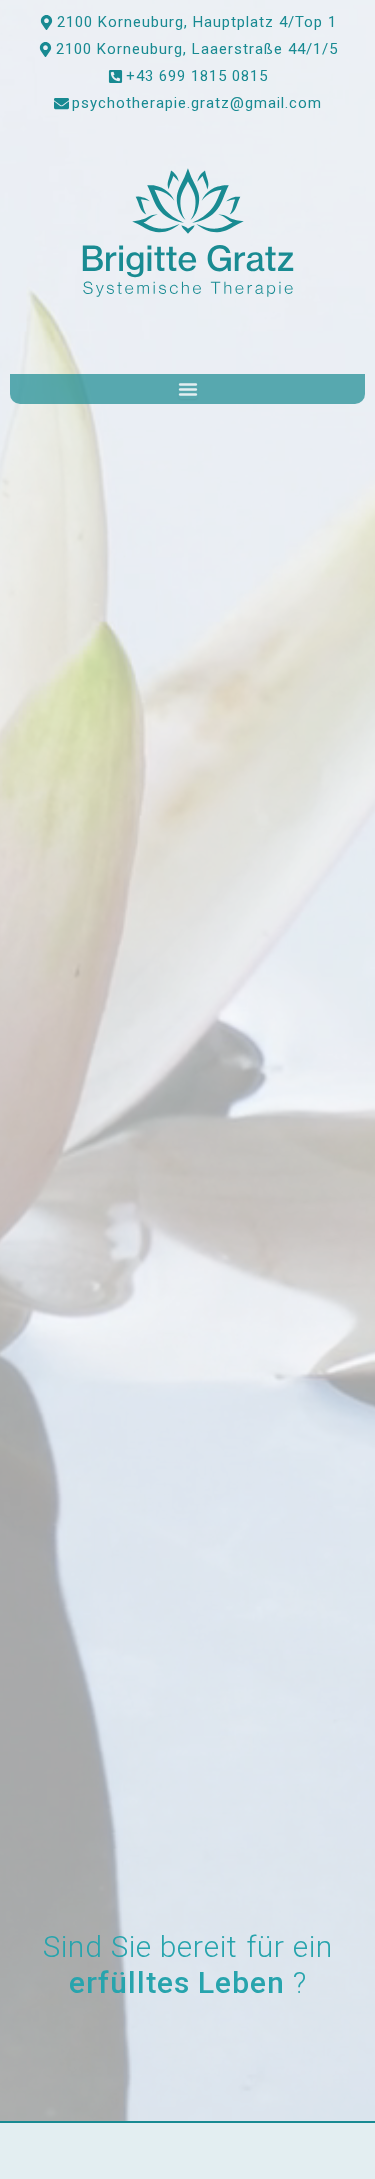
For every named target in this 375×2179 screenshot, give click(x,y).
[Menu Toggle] (188, 389)
